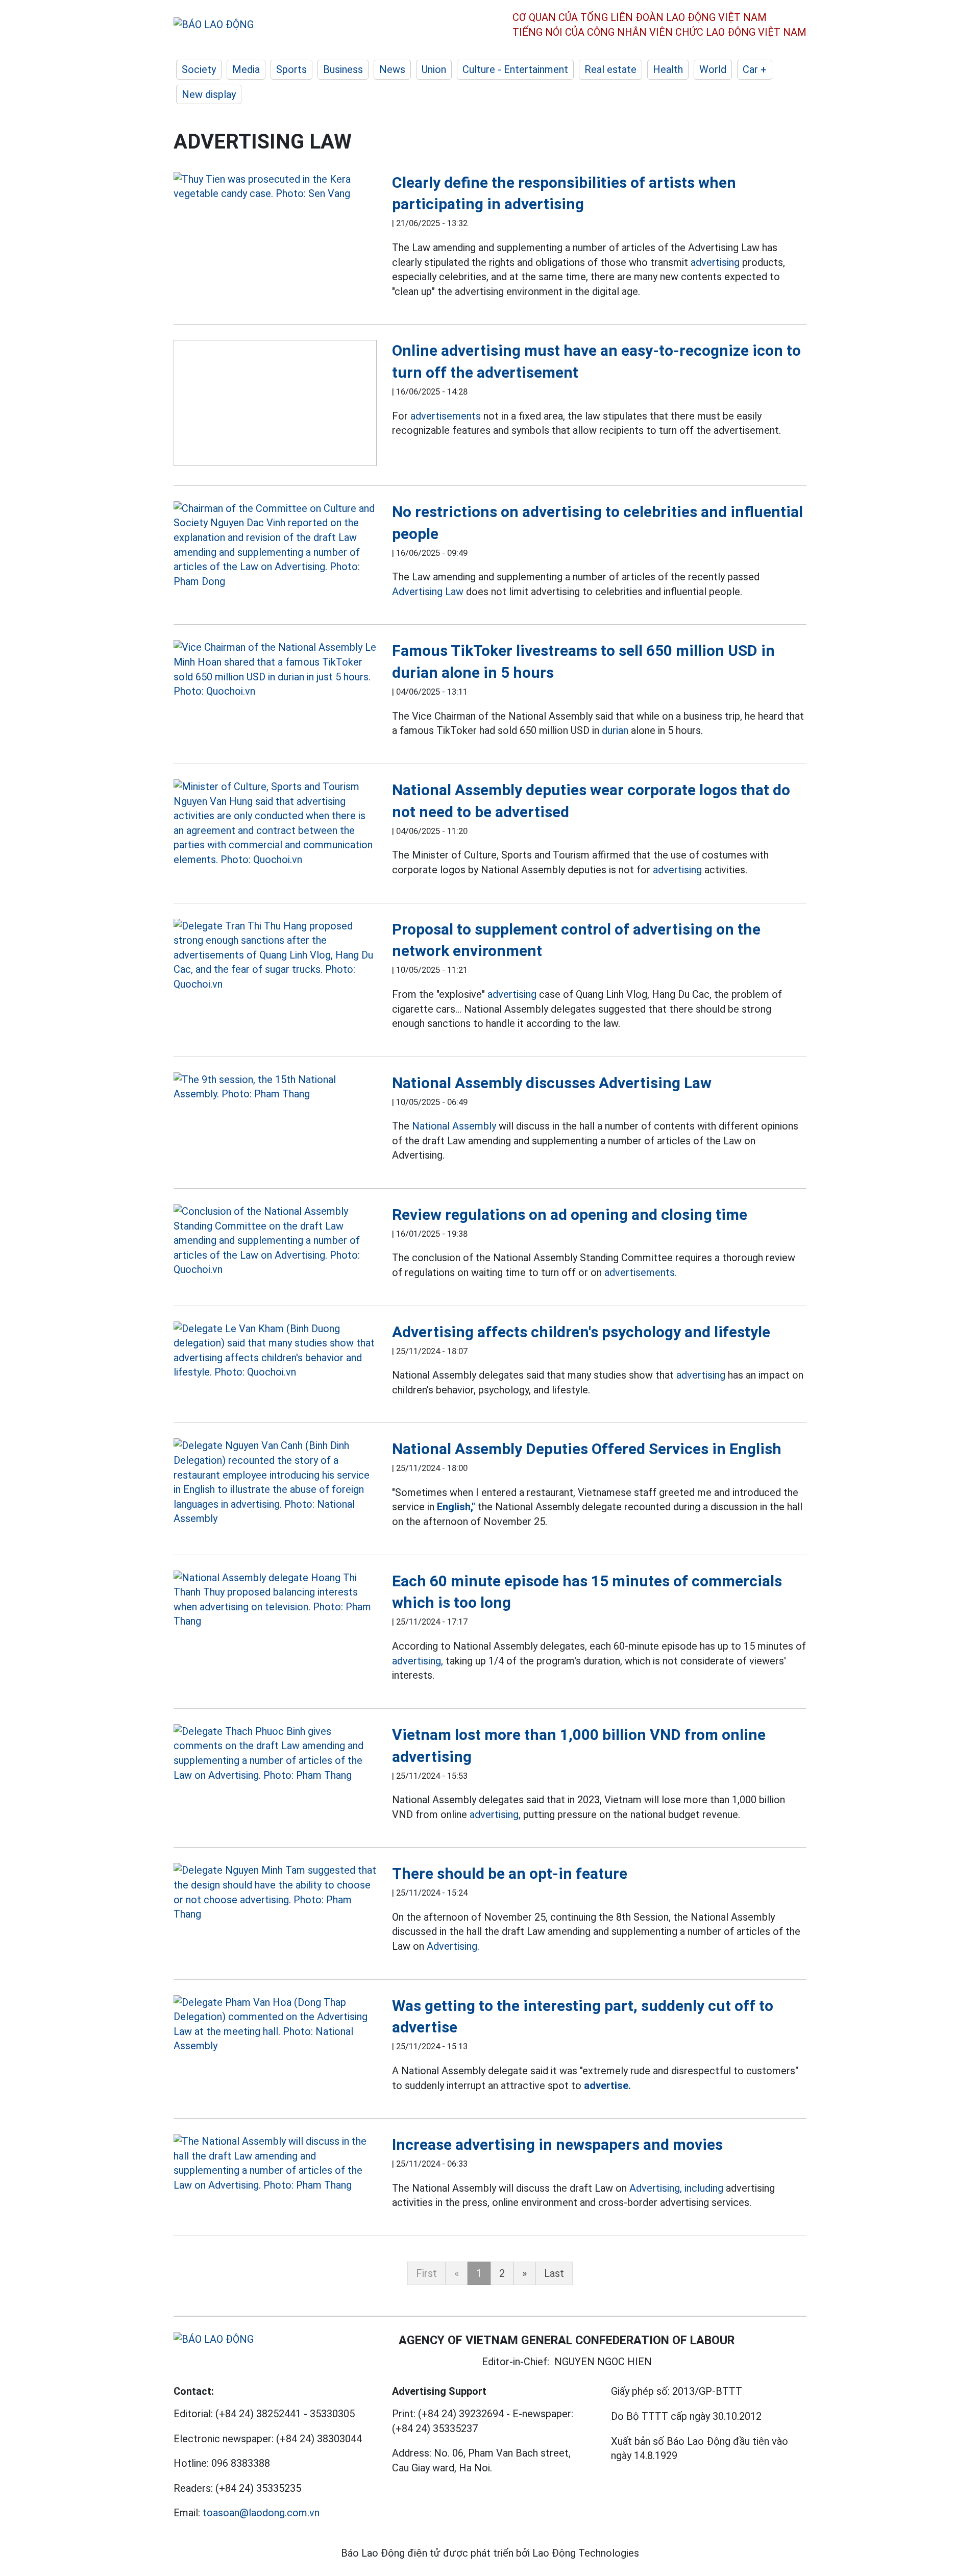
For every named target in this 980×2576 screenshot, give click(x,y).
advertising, (418, 1661)
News (392, 69)
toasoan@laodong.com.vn (261, 2513)
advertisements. (641, 1272)
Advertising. (453, 1946)
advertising (715, 262)
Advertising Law (428, 592)
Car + (755, 69)
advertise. (607, 2086)
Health (668, 69)
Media (246, 69)
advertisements (446, 416)
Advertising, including (676, 2188)
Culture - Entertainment (515, 69)
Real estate (610, 69)
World (713, 69)
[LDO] (275, 187)
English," (456, 1507)
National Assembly (454, 1126)
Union (434, 69)
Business (343, 69)
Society (199, 69)
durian (615, 730)
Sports (291, 69)
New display (209, 94)
